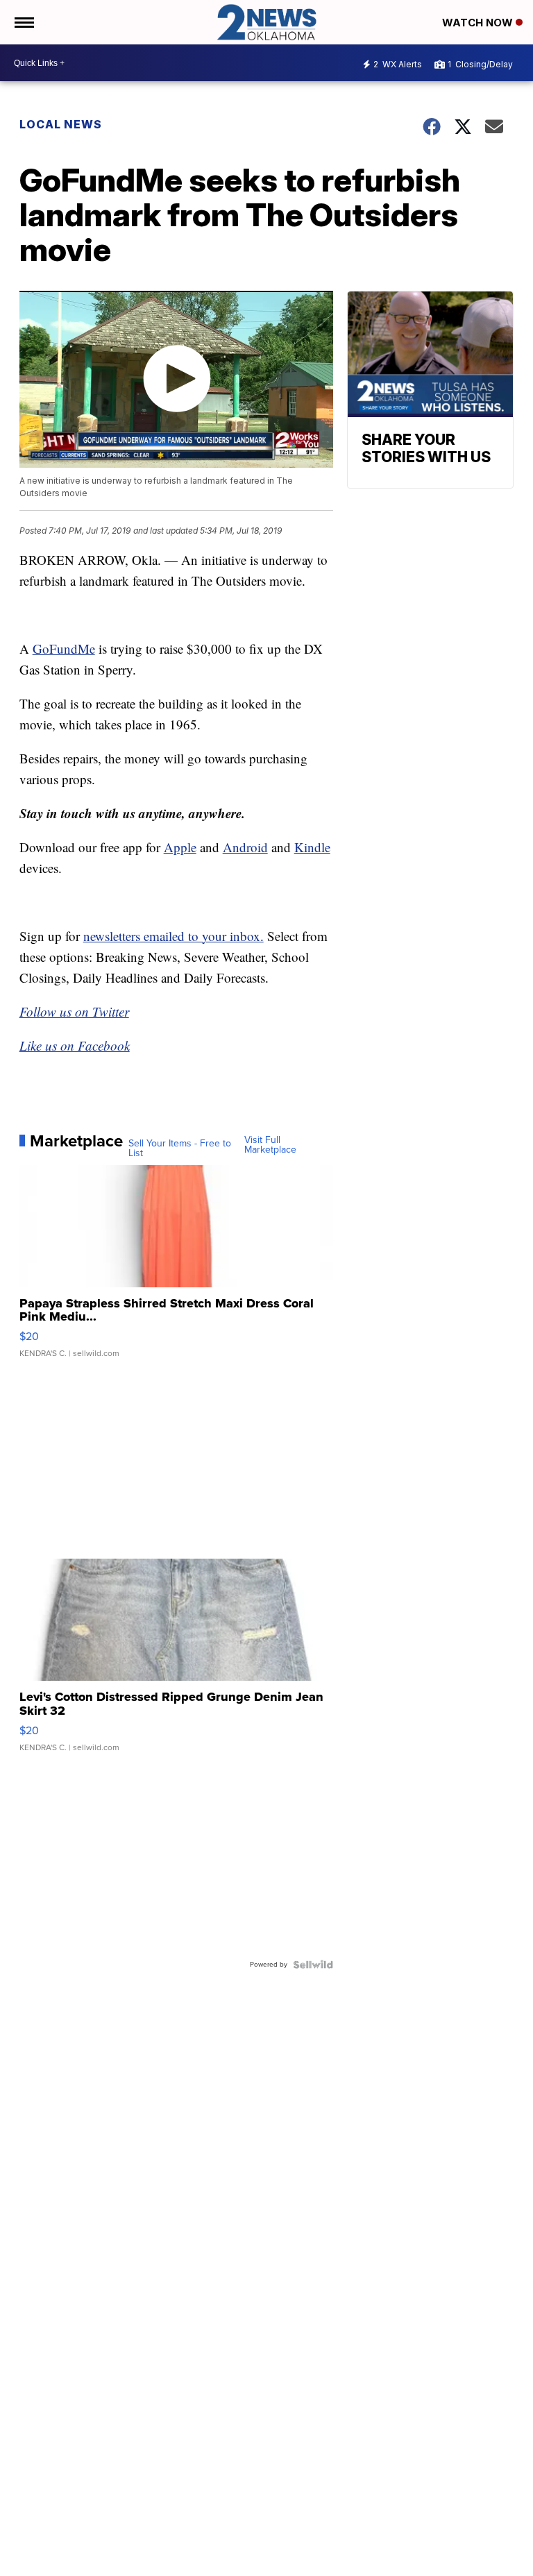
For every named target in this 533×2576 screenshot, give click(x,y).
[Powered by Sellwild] (313, 1965)
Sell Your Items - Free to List (180, 1149)
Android (245, 847)
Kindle (312, 847)
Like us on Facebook (75, 1045)
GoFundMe (64, 649)
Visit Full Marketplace (270, 1145)
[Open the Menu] (23, 22)
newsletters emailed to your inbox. (174, 936)
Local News (61, 124)
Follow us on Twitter (74, 1011)
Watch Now (479, 23)
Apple (180, 847)
